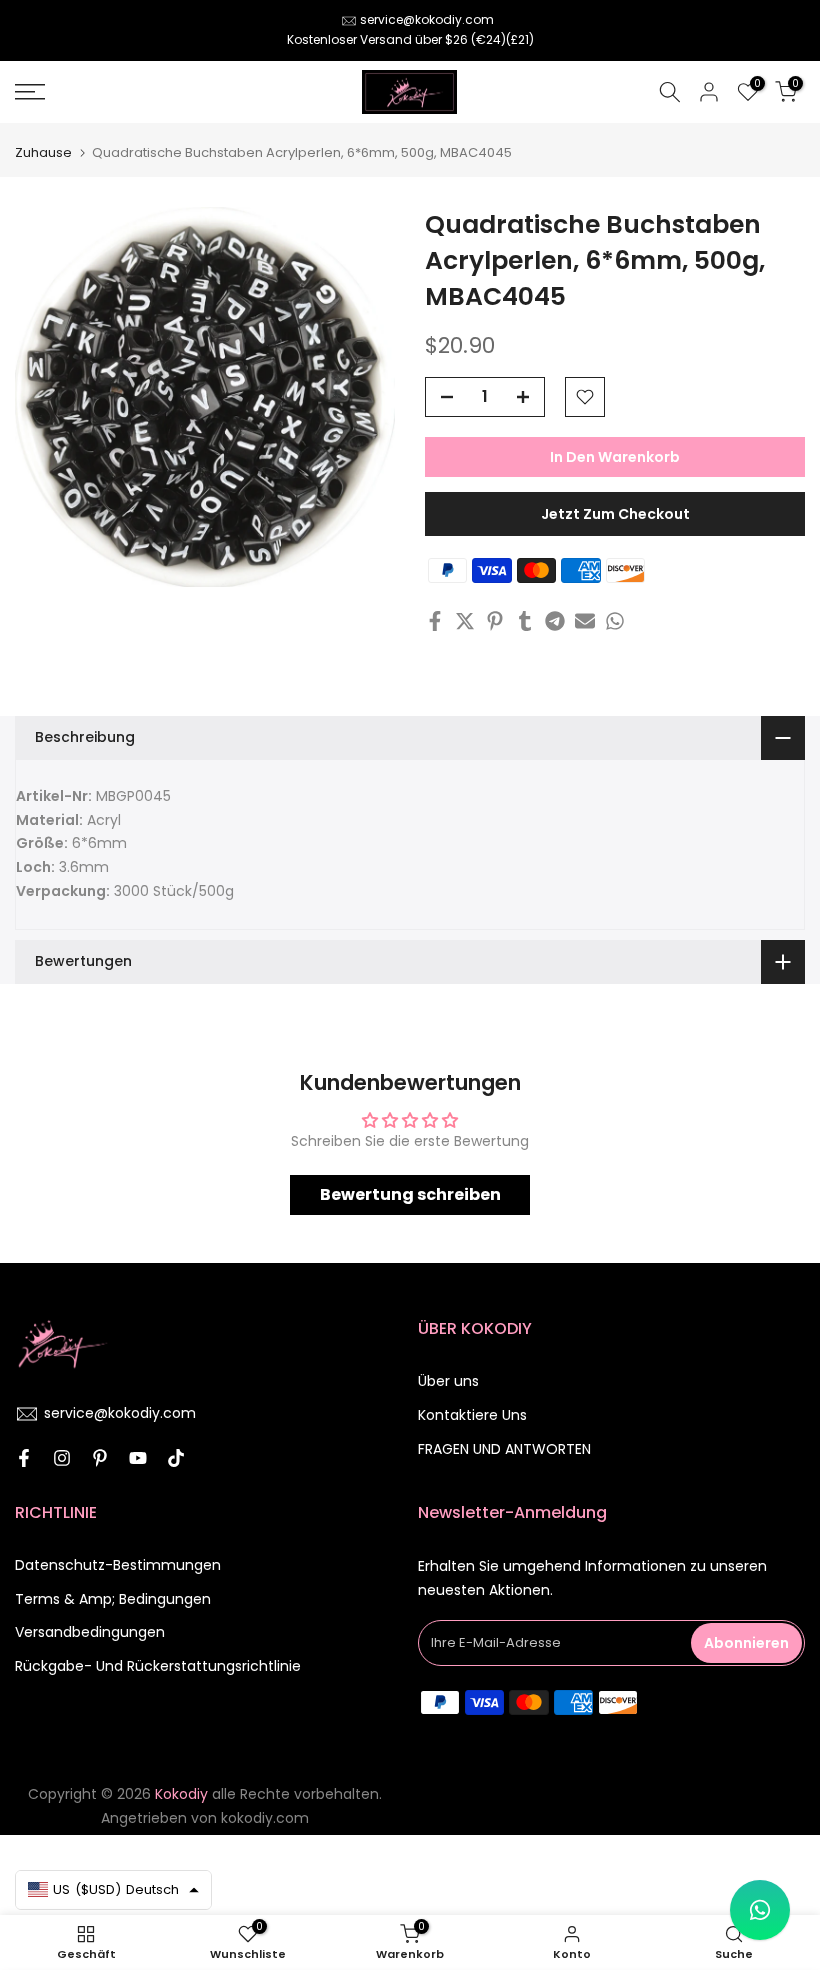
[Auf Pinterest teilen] (495, 621)
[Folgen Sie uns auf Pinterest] (100, 1458)
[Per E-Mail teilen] (585, 621)
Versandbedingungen (90, 1632)
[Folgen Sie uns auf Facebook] (24, 1458)
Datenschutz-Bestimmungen (118, 1565)
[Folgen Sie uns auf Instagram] (62, 1458)
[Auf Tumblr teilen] (525, 621)
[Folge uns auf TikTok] (176, 1458)
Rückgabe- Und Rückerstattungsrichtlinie (158, 1666)
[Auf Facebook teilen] (435, 621)
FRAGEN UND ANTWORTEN (504, 1449)
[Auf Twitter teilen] (465, 621)
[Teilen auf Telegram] (555, 621)
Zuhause (43, 152)
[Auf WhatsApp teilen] (615, 621)
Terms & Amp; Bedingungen (113, 1599)
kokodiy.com (265, 1818)
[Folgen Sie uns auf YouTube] (138, 1458)
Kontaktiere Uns (472, 1415)
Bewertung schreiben (410, 1194)
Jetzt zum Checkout (615, 514)
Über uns (448, 1381)
